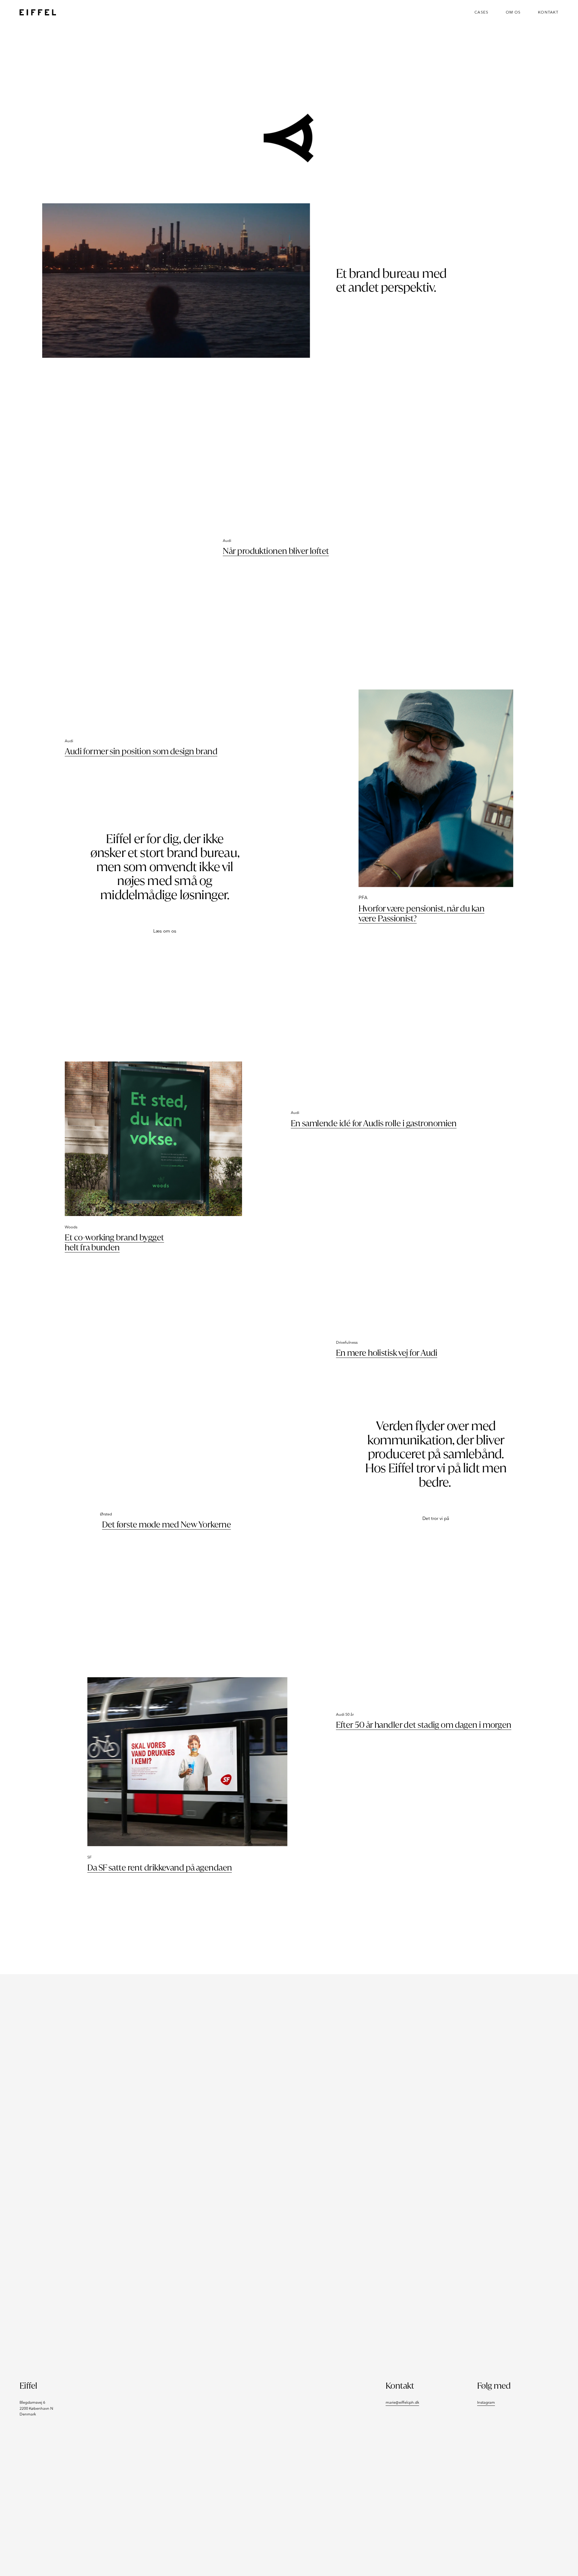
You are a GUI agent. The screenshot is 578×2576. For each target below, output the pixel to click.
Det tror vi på (436, 1519)
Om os (513, 13)
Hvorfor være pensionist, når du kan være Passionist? (421, 914)
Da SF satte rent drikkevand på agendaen (160, 1868)
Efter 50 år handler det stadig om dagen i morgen (424, 1725)
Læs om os (165, 931)
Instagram (486, 2403)
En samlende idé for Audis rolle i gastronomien (374, 1123)
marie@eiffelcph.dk (402, 2403)
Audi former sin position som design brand (141, 751)
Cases (481, 13)
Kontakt (548, 13)
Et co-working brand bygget (114, 1238)
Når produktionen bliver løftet (276, 551)
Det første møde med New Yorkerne (166, 1525)
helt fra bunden (92, 1247)
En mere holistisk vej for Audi (387, 1353)
